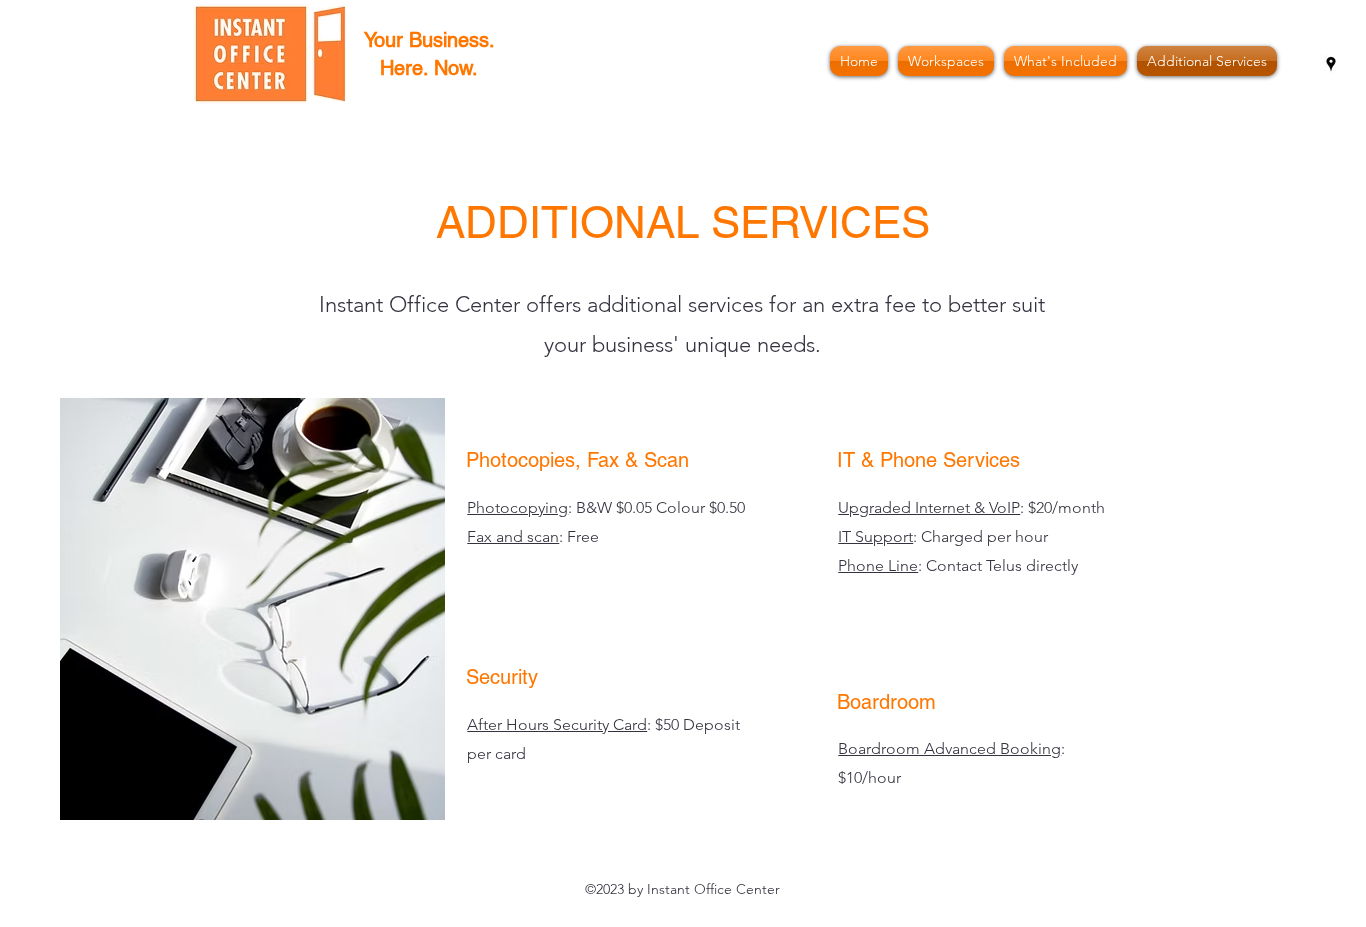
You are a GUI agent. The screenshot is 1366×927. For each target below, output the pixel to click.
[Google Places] (1331, 64)
